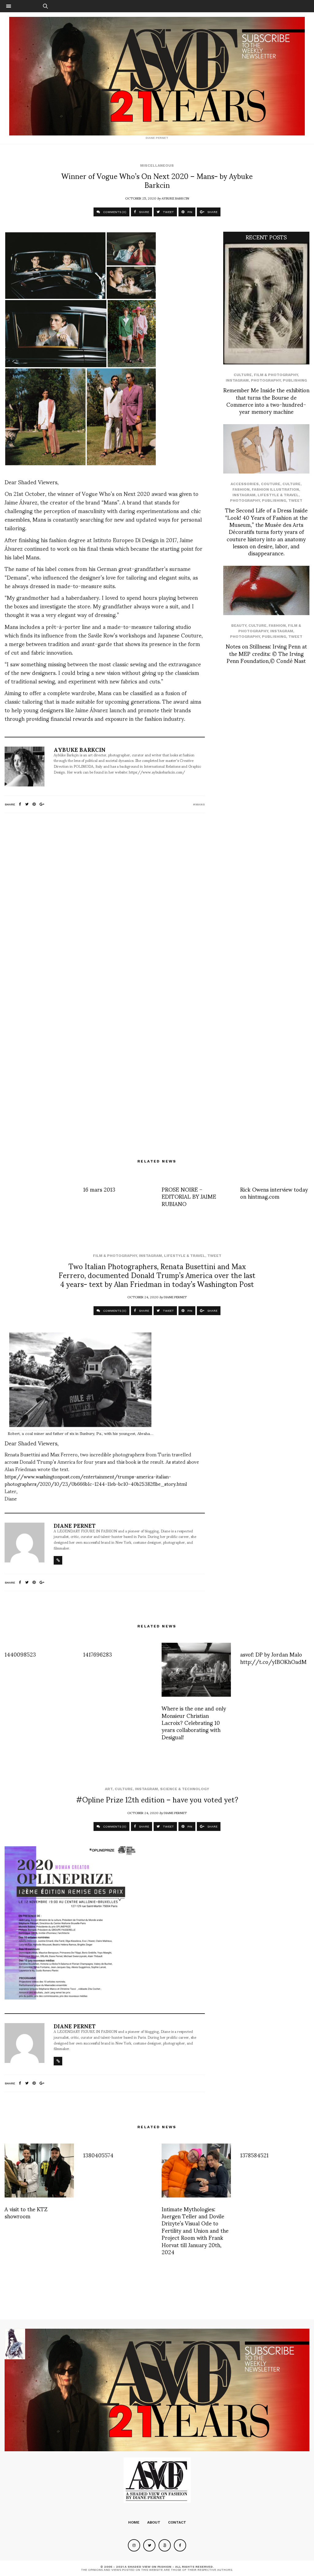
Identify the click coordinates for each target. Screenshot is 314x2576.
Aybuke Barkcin (175, 198)
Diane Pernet (175, 1297)
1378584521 (254, 2155)
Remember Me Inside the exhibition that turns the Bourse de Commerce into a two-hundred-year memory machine (266, 400)
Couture (271, 484)
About (154, 2522)
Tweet (295, 500)
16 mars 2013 (99, 1189)
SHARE (144, 212)
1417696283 (98, 1654)
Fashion (241, 489)
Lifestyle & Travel (278, 495)
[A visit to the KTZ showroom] (39, 2171)
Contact (177, 2522)
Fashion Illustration (275, 489)
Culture (243, 375)
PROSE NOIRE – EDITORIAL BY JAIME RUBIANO (189, 1196)
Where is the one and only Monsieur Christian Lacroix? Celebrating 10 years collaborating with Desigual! (194, 1722)
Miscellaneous (157, 166)
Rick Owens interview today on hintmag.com (274, 1193)
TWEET (168, 212)
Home (134, 2522)
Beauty (239, 626)
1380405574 (98, 2155)
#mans (199, 804)
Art (109, 1789)
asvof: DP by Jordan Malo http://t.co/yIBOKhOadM (273, 1657)
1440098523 (20, 1654)
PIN (189, 212)
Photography (266, 380)
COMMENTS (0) (114, 212)
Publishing (295, 380)
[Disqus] (105, 899)
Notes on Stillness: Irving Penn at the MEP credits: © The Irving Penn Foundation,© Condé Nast (266, 653)
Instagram (237, 380)
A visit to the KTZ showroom (26, 2212)
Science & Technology (185, 1789)
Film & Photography (276, 375)
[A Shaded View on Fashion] (157, 76)
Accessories (245, 484)
